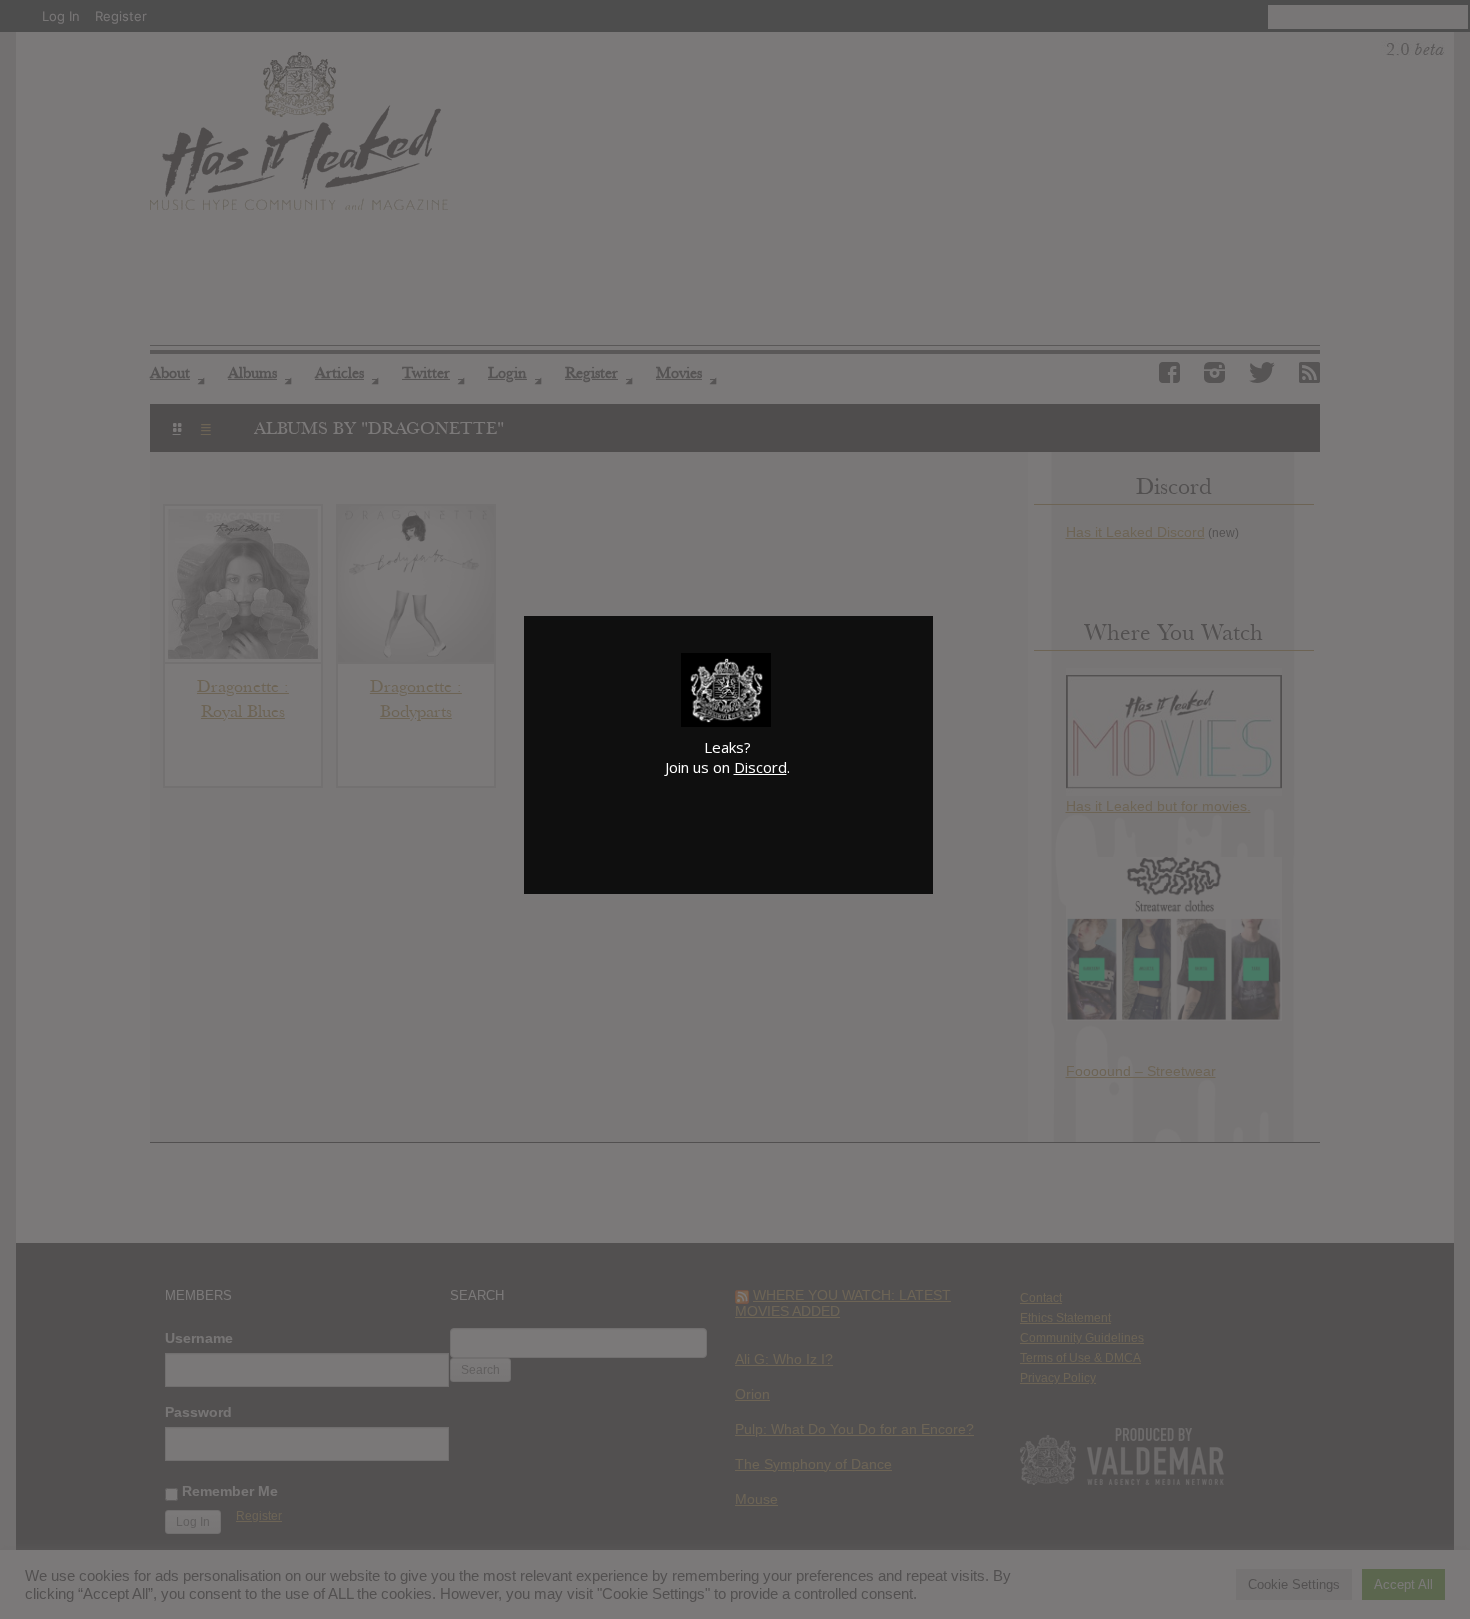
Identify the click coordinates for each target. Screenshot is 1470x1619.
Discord (760, 767)
